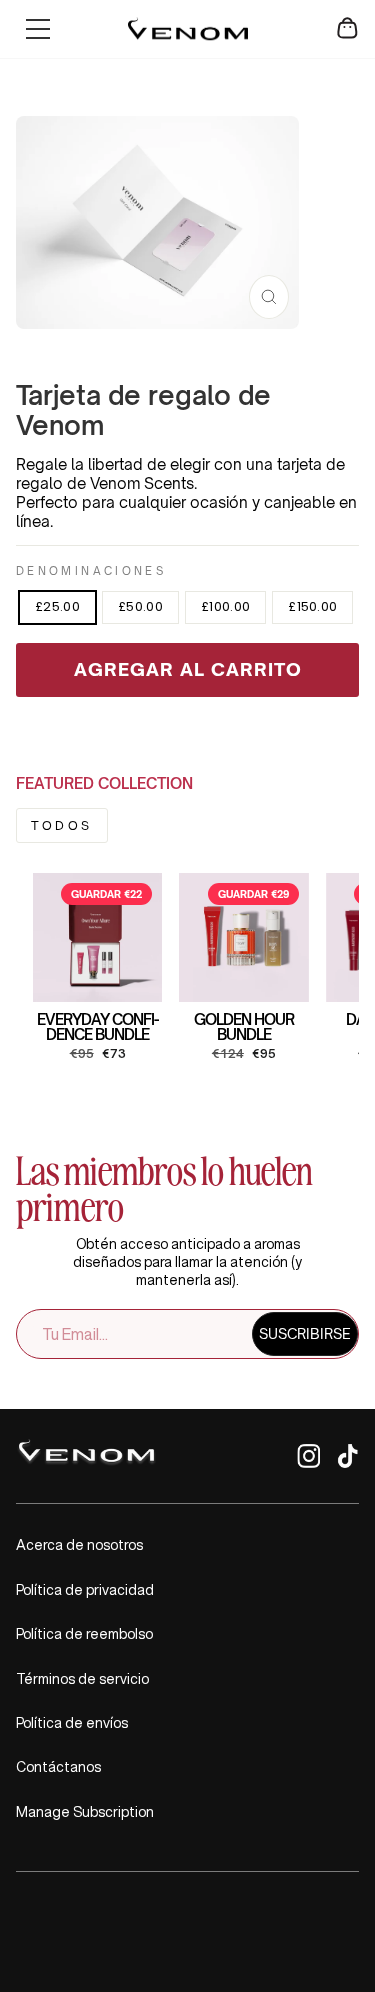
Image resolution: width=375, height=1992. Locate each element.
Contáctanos (58, 1767)
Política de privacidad (85, 1590)
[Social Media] (308, 1462)
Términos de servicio (82, 1679)
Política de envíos (72, 1723)
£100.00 (225, 606)
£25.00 (57, 606)
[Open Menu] (38, 29)
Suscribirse (305, 1333)
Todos (62, 825)
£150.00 (312, 606)
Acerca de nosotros (79, 1545)
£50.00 (140, 606)
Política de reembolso (84, 1634)
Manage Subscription (85, 1812)
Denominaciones (91, 571)
